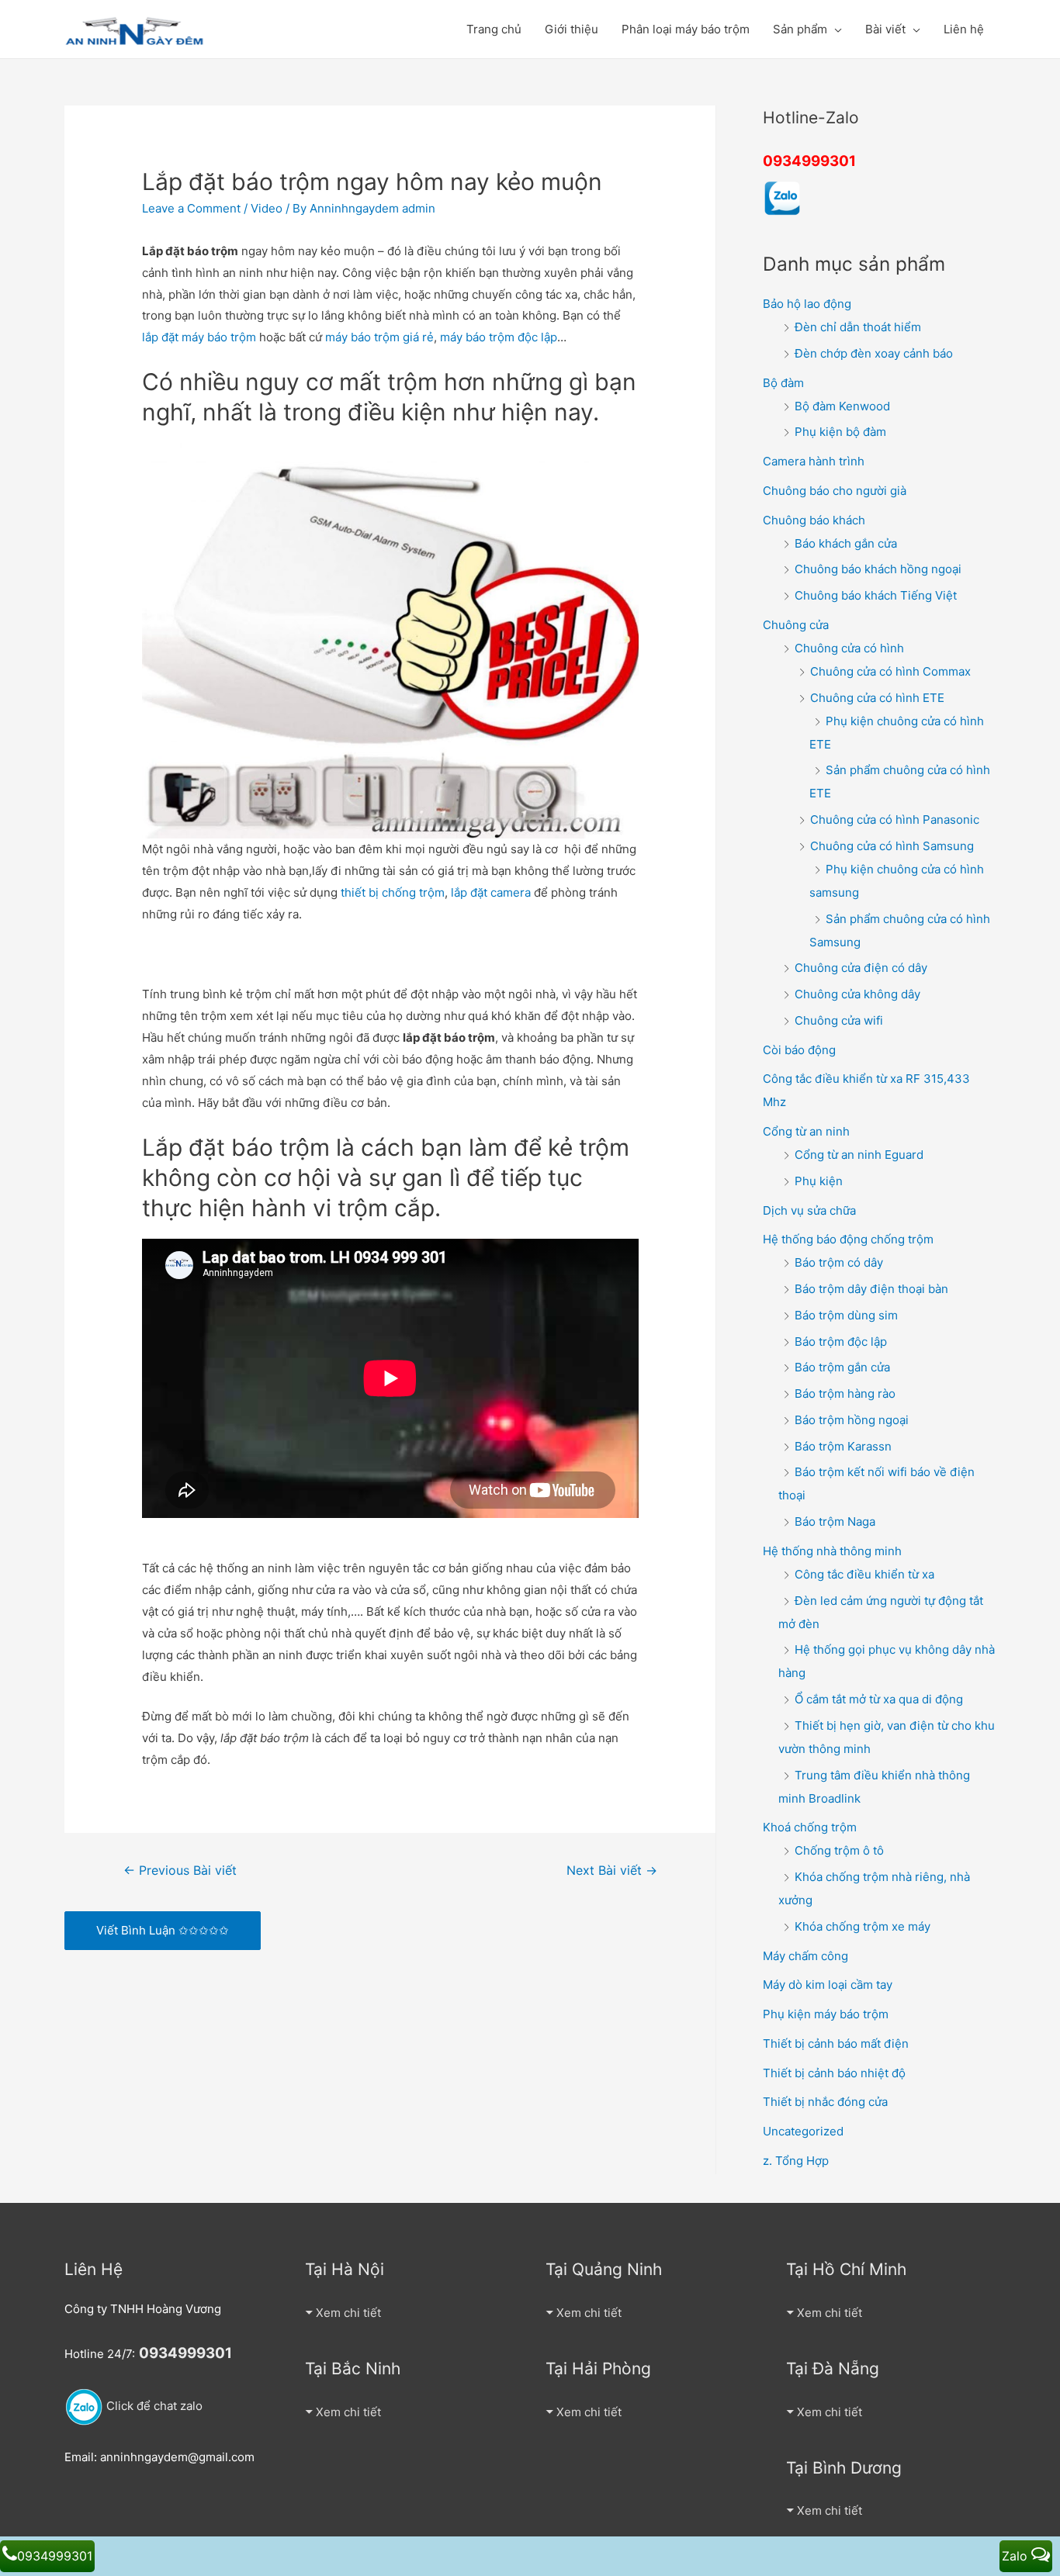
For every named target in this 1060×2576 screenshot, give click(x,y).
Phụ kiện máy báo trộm (826, 2014)
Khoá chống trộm (810, 1827)
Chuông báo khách (814, 520)
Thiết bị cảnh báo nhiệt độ (834, 2073)
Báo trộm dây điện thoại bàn (871, 1289)
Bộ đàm (783, 383)
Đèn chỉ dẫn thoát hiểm (858, 327)
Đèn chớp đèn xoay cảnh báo (874, 353)
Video (267, 208)
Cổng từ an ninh (806, 1131)
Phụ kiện (819, 1181)
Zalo (1017, 2556)
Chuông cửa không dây (857, 994)
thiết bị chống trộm (393, 892)
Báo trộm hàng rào (845, 1393)
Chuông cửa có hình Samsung (892, 846)
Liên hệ (964, 29)
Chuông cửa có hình (849, 648)
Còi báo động (799, 1050)
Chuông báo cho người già (835, 491)
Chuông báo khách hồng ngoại (878, 569)
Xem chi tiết (348, 2313)
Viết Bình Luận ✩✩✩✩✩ (163, 1930)
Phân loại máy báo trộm (686, 29)
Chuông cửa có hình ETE (877, 698)
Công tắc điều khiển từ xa (864, 1574)
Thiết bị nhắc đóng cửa (825, 2102)
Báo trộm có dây (839, 1262)
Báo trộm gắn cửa (842, 1367)
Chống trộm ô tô (839, 1850)
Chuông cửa (796, 625)
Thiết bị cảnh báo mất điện (836, 2044)
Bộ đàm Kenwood (842, 406)
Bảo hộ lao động (807, 304)
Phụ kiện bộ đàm (840, 432)
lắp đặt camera (491, 892)
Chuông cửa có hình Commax (890, 671)
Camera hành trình (814, 461)
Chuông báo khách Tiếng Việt (876, 595)
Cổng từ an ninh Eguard (859, 1155)
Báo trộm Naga (835, 1521)
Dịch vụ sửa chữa (809, 1210)
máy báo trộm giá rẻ (379, 337)
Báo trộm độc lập (841, 1342)
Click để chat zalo (153, 2406)
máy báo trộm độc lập (499, 337)
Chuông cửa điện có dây (861, 968)
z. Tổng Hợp (796, 2161)
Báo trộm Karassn (843, 1446)
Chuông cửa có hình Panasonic (895, 819)
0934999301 (809, 161)
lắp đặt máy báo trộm (199, 337)
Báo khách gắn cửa (846, 543)
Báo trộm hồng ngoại (852, 1420)
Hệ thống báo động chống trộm (848, 1239)
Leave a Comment (191, 208)
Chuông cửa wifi (839, 1020)
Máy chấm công (805, 1956)
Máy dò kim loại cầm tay (828, 1985)
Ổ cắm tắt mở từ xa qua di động (879, 1699)
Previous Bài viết (180, 1871)
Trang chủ (494, 29)
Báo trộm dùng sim (846, 1315)
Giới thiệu (572, 29)
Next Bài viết (612, 1871)
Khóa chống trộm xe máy (863, 1926)
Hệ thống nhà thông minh (832, 1551)
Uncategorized (803, 2131)
